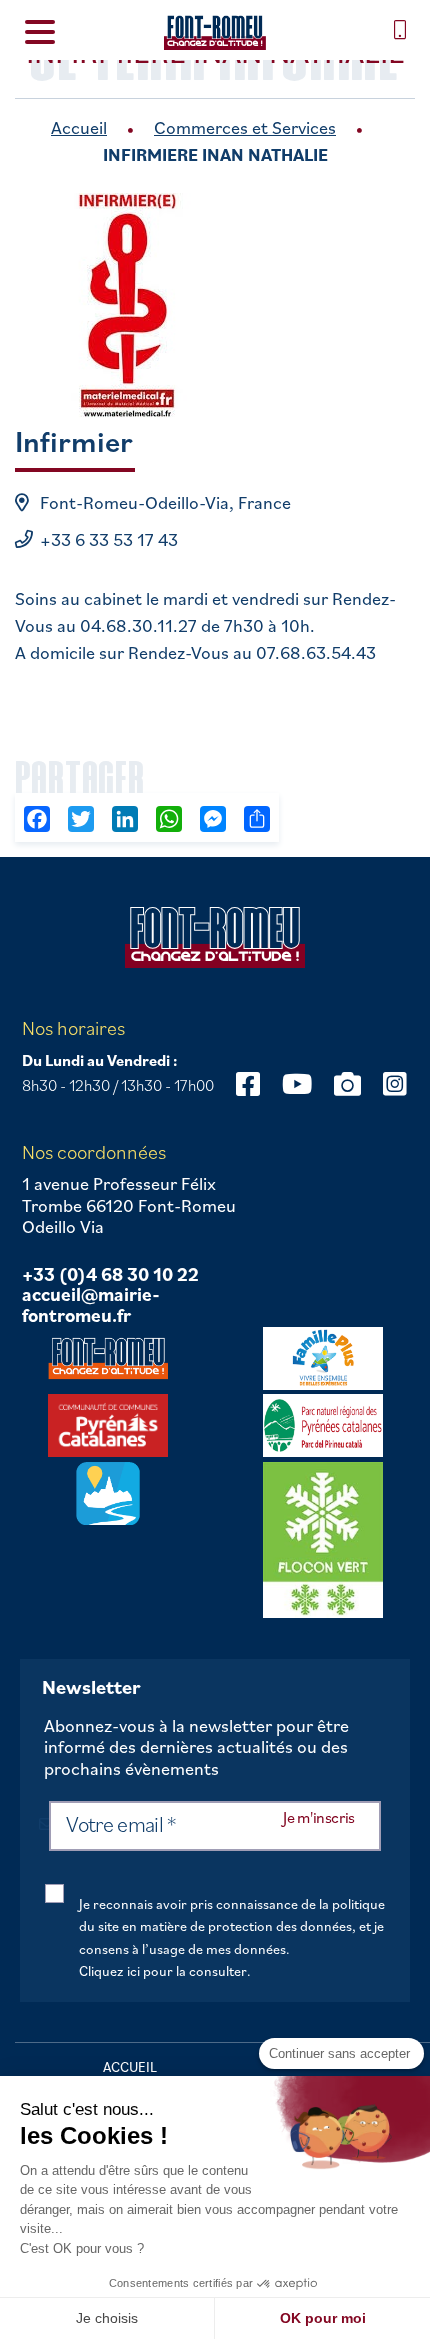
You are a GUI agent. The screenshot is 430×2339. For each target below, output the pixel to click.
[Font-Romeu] (215, 32)
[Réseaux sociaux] (248, 1083)
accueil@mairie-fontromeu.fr (91, 1305)
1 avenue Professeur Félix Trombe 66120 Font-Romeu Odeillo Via (129, 1205)
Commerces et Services (245, 127)
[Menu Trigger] (40, 30)
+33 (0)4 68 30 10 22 (110, 1275)
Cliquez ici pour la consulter (163, 1971)
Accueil (79, 127)
